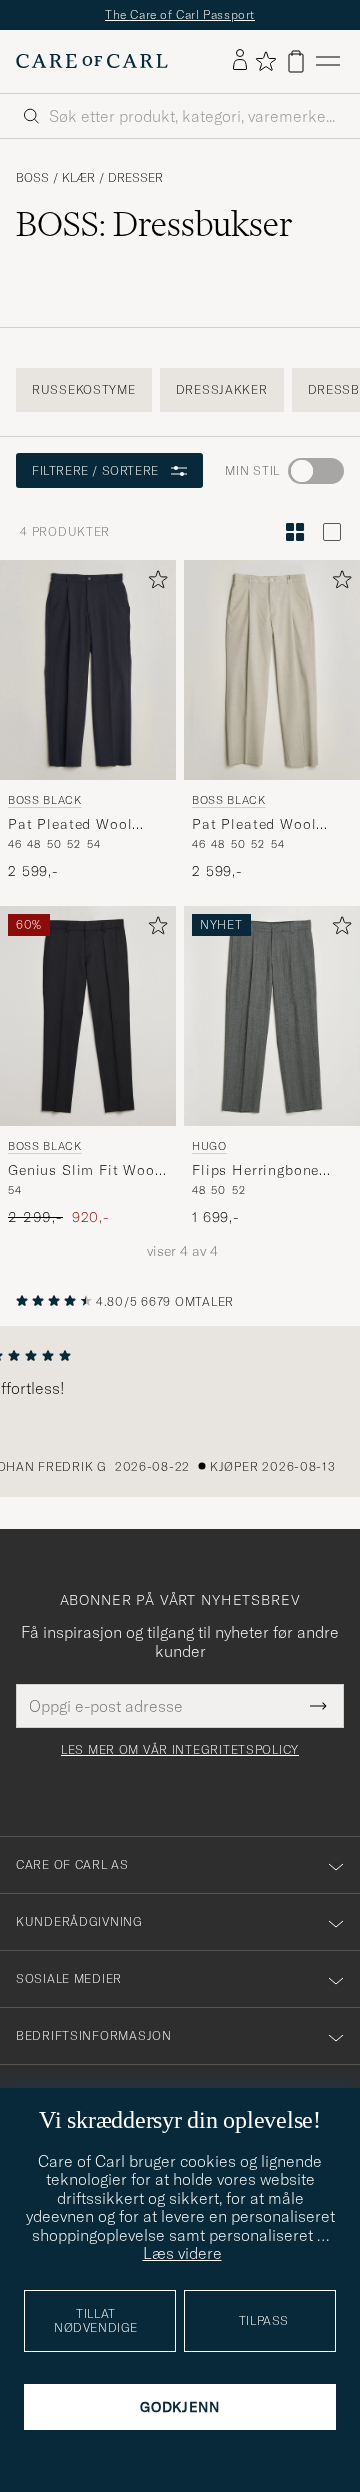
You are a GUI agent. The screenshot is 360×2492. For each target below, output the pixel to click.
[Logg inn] (240, 61)
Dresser (135, 178)
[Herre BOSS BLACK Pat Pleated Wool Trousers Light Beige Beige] (272, 670)
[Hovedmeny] (328, 61)
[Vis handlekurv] (296, 61)
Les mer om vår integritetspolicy (180, 1750)
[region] (180, 1412)
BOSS (32, 178)
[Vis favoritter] (265, 61)
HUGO (209, 1145)
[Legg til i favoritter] (154, 583)
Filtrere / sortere (95, 470)
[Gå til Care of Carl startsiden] (92, 61)
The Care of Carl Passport (180, 14)
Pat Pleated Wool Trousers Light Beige (264, 825)
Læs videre (182, 2253)
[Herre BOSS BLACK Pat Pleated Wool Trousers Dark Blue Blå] (88, 670)
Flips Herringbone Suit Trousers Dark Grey (258, 1171)
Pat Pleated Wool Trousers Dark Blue (75, 825)
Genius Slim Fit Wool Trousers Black (84, 1171)
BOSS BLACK (45, 800)
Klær (78, 178)
